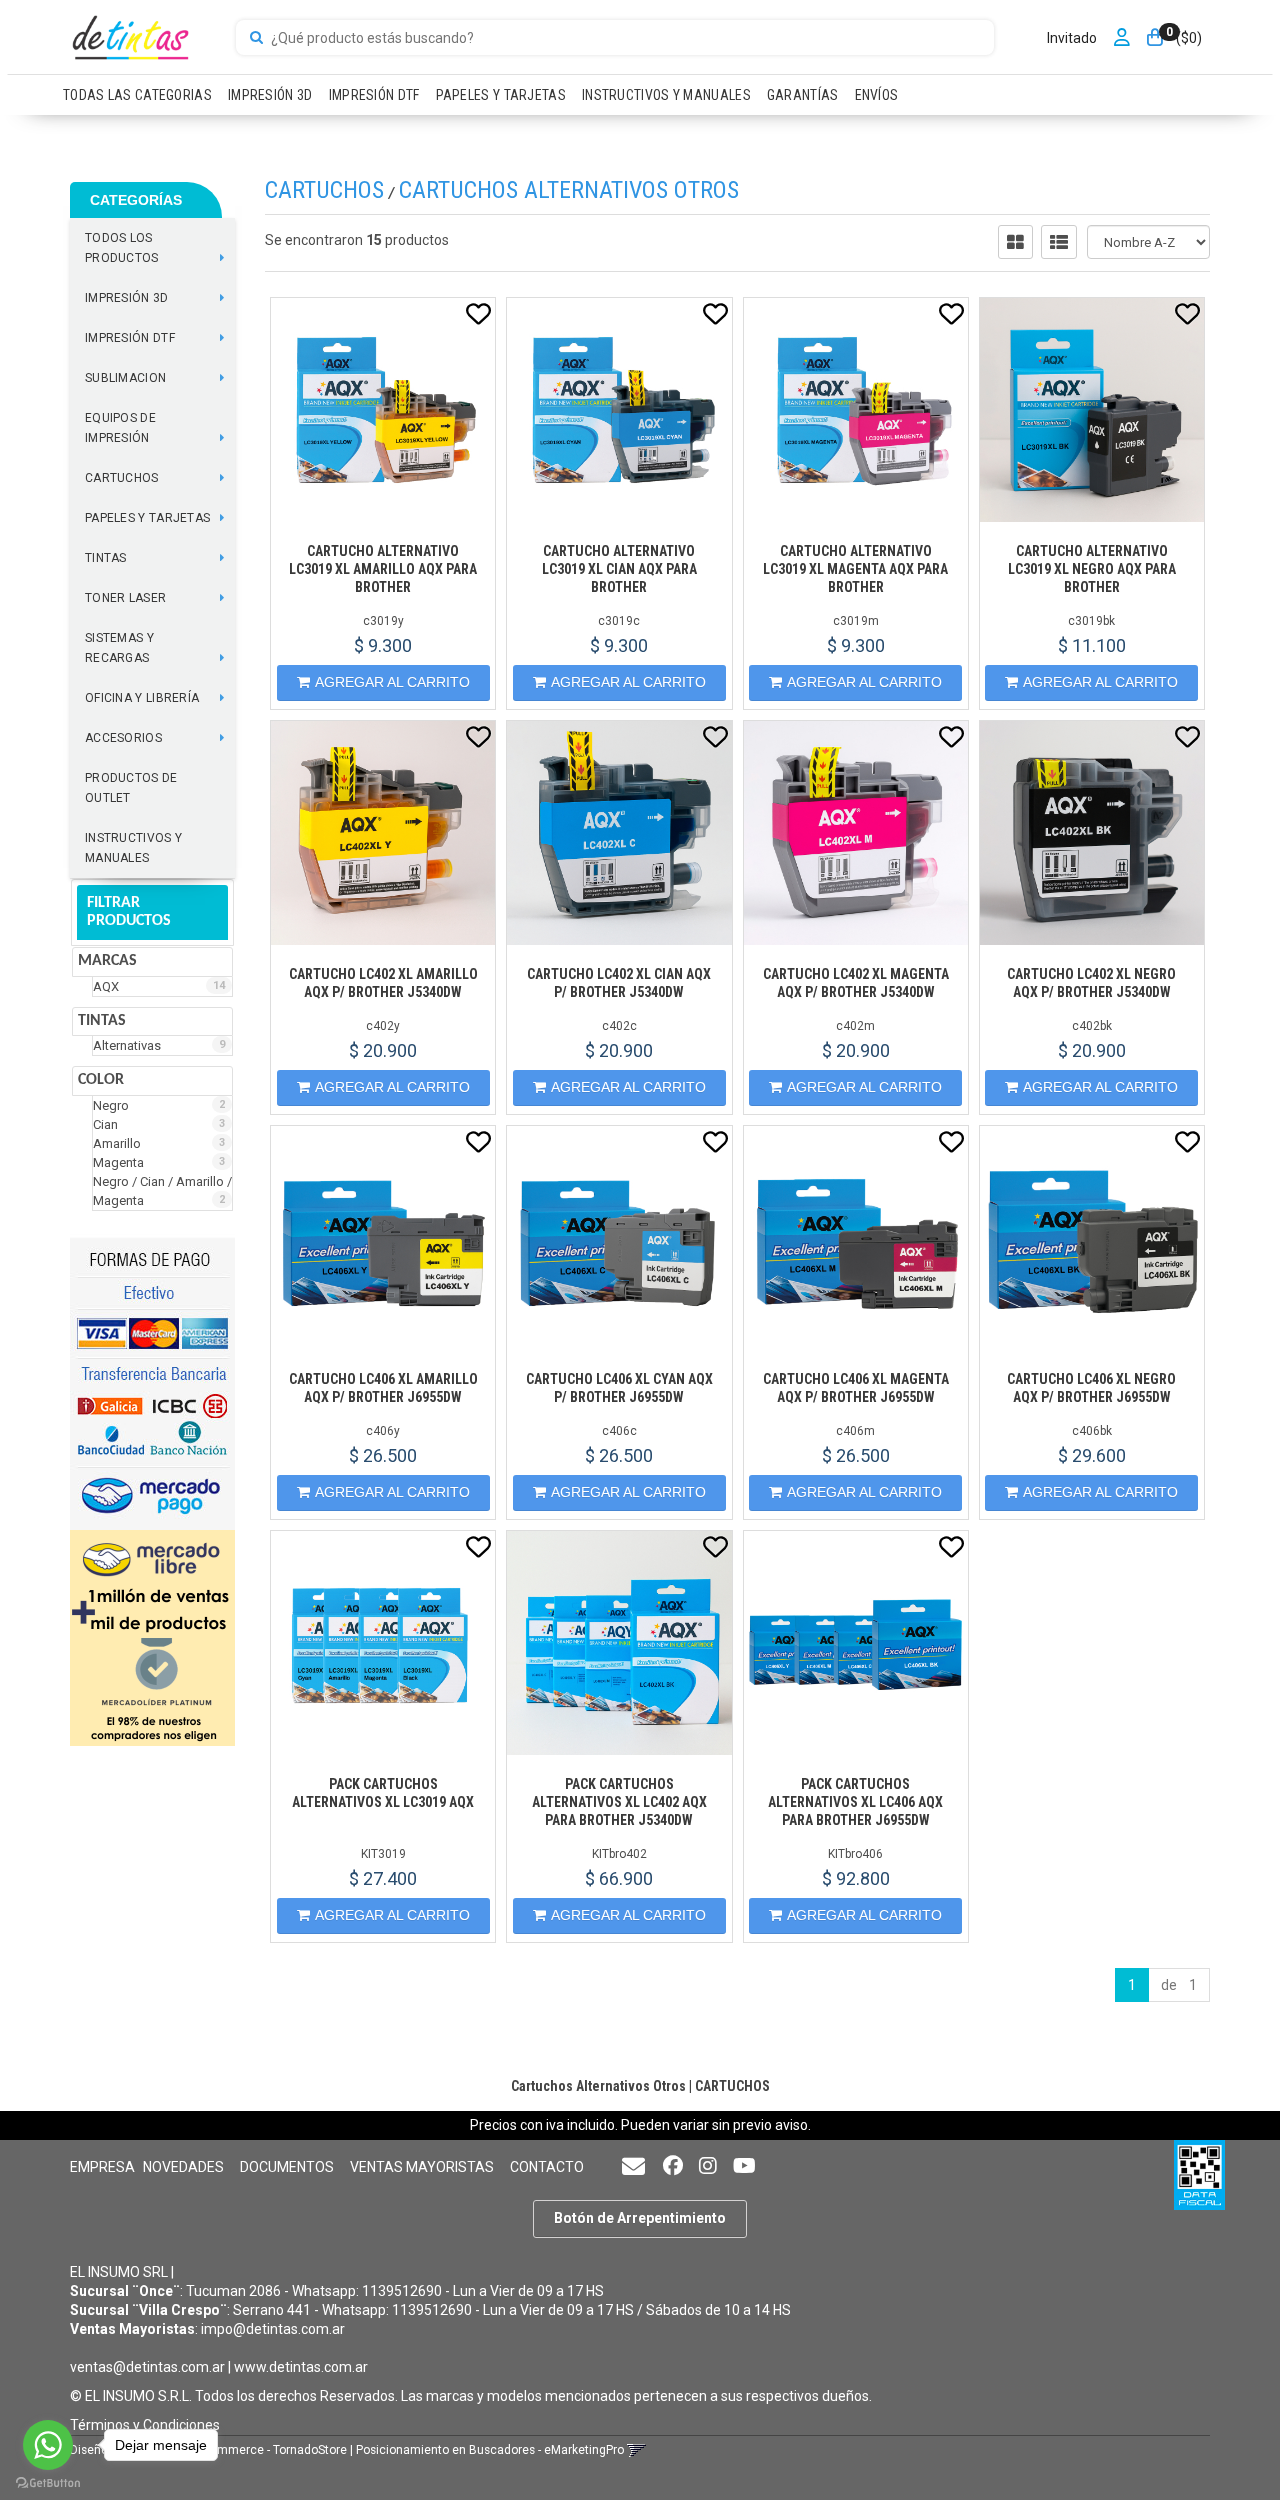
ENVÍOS (877, 95)
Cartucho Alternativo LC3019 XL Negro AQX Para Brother (1092, 569)
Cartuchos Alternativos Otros (569, 190)
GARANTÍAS (803, 95)
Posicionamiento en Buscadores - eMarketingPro (490, 2450)
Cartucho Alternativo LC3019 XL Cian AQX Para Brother (619, 569)
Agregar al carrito (392, 682)
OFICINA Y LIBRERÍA (142, 698)
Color (101, 1080)
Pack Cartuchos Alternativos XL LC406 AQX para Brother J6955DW (855, 1802)
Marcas (107, 961)
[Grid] (1015, 242)
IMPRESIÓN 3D (270, 95)
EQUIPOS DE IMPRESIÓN (120, 428)
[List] (1059, 242)
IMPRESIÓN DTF (374, 95)
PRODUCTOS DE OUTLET (131, 788)
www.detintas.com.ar (301, 2367)
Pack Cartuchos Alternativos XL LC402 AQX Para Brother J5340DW (619, 1802)
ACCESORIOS (123, 738)
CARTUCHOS (122, 478)
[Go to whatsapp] (48, 2445)
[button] (633, 2167)
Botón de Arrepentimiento (640, 2218)
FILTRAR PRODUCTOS (129, 912)
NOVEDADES (183, 2167)
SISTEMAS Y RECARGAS (119, 648)
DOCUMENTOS (287, 2167)
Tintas (102, 1021)
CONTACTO (547, 2167)
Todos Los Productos (122, 248)
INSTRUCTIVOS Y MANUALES (666, 95)
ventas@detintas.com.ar (147, 2367)
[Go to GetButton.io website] (48, 2483)
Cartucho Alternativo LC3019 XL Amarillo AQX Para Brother (383, 569)
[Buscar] (256, 38)
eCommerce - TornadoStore (271, 2450)
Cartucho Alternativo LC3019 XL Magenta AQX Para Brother (855, 569)
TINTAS (106, 558)
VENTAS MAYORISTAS (422, 2167)
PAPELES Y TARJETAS (501, 95)
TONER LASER (125, 598)
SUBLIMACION (125, 378)
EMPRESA (102, 2167)
